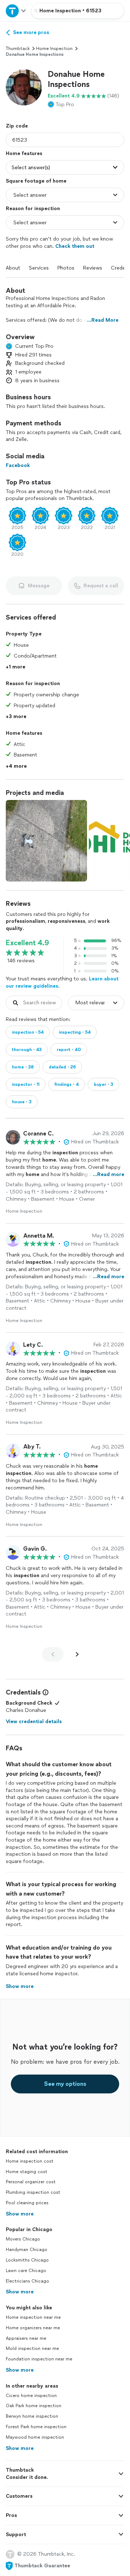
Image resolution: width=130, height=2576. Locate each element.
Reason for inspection (33, 209)
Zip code (17, 126)
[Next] (77, 1654)
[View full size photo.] (46, 841)
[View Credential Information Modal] (45, 1692)
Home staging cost (27, 2172)
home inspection (54, 49)
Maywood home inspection (35, 2437)
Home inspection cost (30, 2161)
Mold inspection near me (32, 2348)
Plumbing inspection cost (33, 2192)
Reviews (93, 268)
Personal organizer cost (31, 2182)
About (13, 268)
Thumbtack (18, 49)
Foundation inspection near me (39, 2359)
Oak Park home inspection (34, 2406)
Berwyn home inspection (32, 2416)
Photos (66, 268)
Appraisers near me (26, 2338)
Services (39, 268)
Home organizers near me (33, 2328)
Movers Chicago (23, 2239)
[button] (24, 87)
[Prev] (53, 1654)
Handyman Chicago (27, 2250)
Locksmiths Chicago (27, 2260)
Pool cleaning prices (27, 2203)
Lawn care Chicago (26, 2271)
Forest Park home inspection (36, 2427)
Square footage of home (36, 181)
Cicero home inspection (31, 2396)
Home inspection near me (33, 2317)
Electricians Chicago (27, 2281)
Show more (20, 2214)
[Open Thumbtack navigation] (16, 11)
